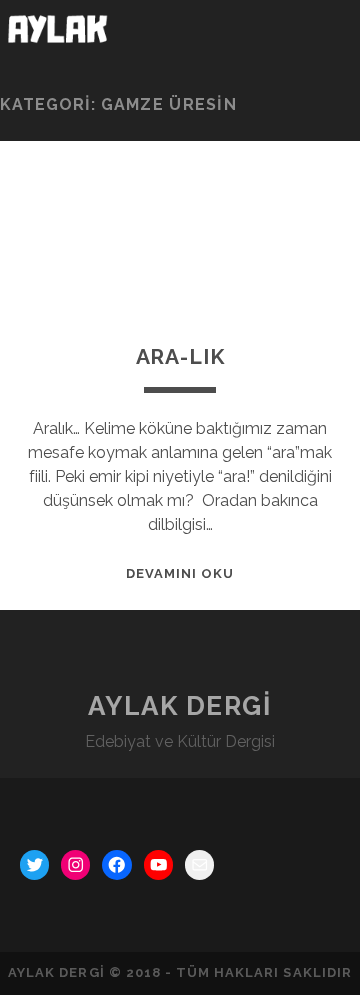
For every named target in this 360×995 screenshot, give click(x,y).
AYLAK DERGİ (179, 706)
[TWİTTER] (34, 864)
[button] (328, 34)
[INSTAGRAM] (75, 864)
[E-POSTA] (199, 864)
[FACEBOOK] (116, 864)
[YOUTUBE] (158, 864)
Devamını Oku (180, 573)
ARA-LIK (180, 356)
